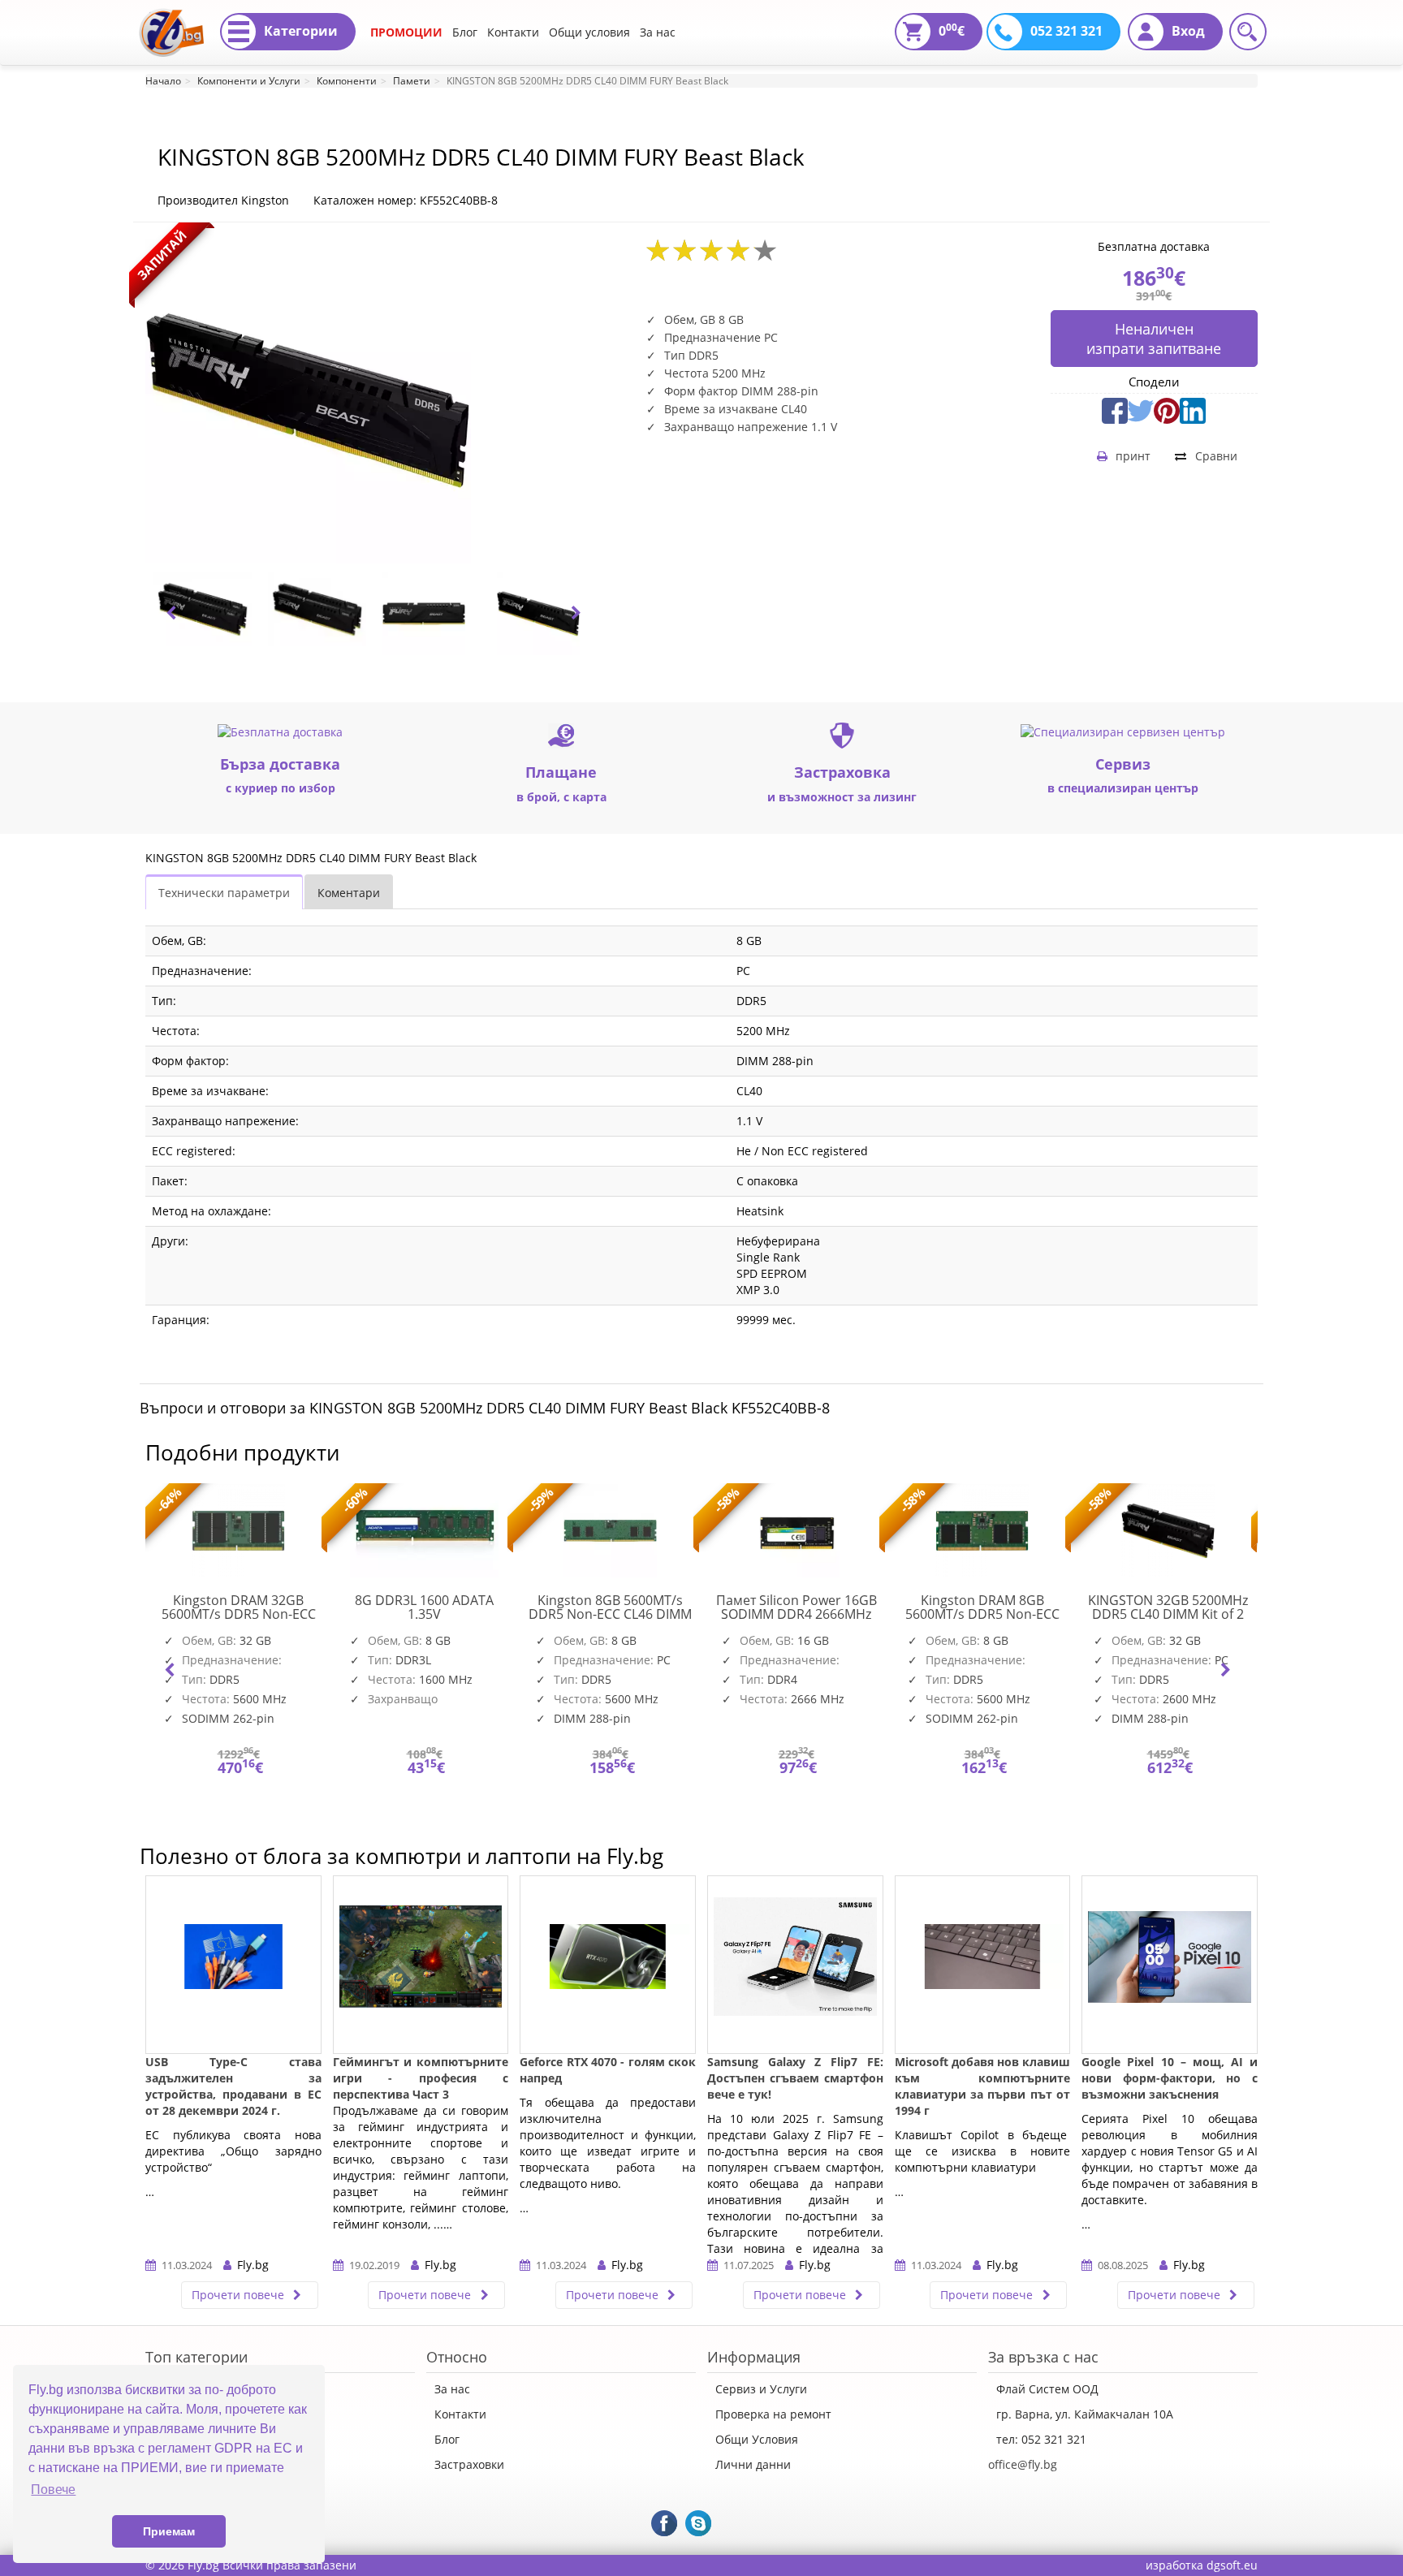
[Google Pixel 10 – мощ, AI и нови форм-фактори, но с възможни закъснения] (1170, 1965)
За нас (658, 32)
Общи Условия (757, 2439)
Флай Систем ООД (1047, 2389)
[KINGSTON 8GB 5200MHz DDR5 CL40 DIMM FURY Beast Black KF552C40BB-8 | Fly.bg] (171, 20)
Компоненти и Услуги (249, 81)
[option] (203, 609)
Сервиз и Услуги (761, 2389)
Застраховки (469, 2464)
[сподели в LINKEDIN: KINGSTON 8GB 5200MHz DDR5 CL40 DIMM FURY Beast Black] (1193, 409)
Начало (163, 81)
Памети (412, 81)
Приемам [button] (169, 2531)
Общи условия (589, 32)
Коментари (349, 893)
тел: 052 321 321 (1041, 2439)
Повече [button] (53, 2490)
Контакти (513, 32)
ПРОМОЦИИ (406, 32)
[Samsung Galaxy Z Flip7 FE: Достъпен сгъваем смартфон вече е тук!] (795, 1965)
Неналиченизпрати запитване (1154, 339)
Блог (465, 32)
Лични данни (753, 2464)
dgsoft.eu (1232, 2565)
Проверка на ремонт (773, 2414)
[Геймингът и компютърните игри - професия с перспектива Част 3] (421, 1965)
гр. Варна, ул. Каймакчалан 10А (1085, 2414)
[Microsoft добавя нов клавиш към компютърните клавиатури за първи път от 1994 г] (983, 1965)
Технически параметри (224, 893)
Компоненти (347, 81)
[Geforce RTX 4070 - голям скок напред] (608, 1965)
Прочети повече (240, 2295)
